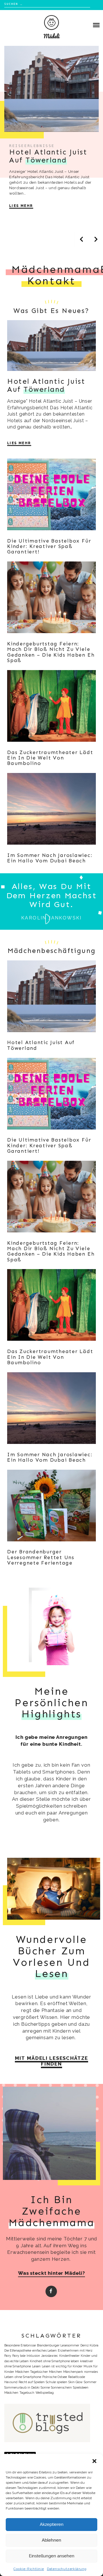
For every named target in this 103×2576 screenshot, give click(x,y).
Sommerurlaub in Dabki (22, 2387)
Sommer (90, 2382)
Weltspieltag (45, 2393)
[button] (94, 2461)
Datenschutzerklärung (67, 2569)
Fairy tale (19, 2356)
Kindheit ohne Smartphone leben (54, 2361)
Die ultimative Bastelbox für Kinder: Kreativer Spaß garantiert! (49, 546)
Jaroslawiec (50, 2356)
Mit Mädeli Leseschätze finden (51, 2061)
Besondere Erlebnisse (20, 2345)
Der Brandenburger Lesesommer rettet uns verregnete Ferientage (41, 1557)
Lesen (36, 2366)
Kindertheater (69, 2356)
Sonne (45, 2387)
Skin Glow (76, 2382)
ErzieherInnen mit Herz (75, 2350)
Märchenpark (73, 2372)
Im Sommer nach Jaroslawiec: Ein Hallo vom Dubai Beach (50, 858)
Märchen (56, 2372)
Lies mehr (21, 206)
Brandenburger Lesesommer (58, 2345)
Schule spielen (57, 2382)
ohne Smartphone (28, 2377)
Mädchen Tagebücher (31, 2372)
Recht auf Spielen (32, 2382)
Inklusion (33, 2356)
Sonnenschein (61, 2387)
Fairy (8, 2356)
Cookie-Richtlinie (29, 2569)
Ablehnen (51, 2540)
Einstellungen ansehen (52, 2556)
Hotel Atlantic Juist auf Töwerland (41, 1045)
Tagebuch (27, 2393)
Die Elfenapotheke (18, 2350)
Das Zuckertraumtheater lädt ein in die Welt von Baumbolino (50, 758)
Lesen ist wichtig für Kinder (62, 2366)
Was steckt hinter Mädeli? (51, 2273)
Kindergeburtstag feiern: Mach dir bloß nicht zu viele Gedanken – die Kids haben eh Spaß (51, 652)
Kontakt (51, 281)
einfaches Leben (44, 2350)
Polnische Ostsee (55, 2377)
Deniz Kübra (89, 2345)
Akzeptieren (52, 2524)
